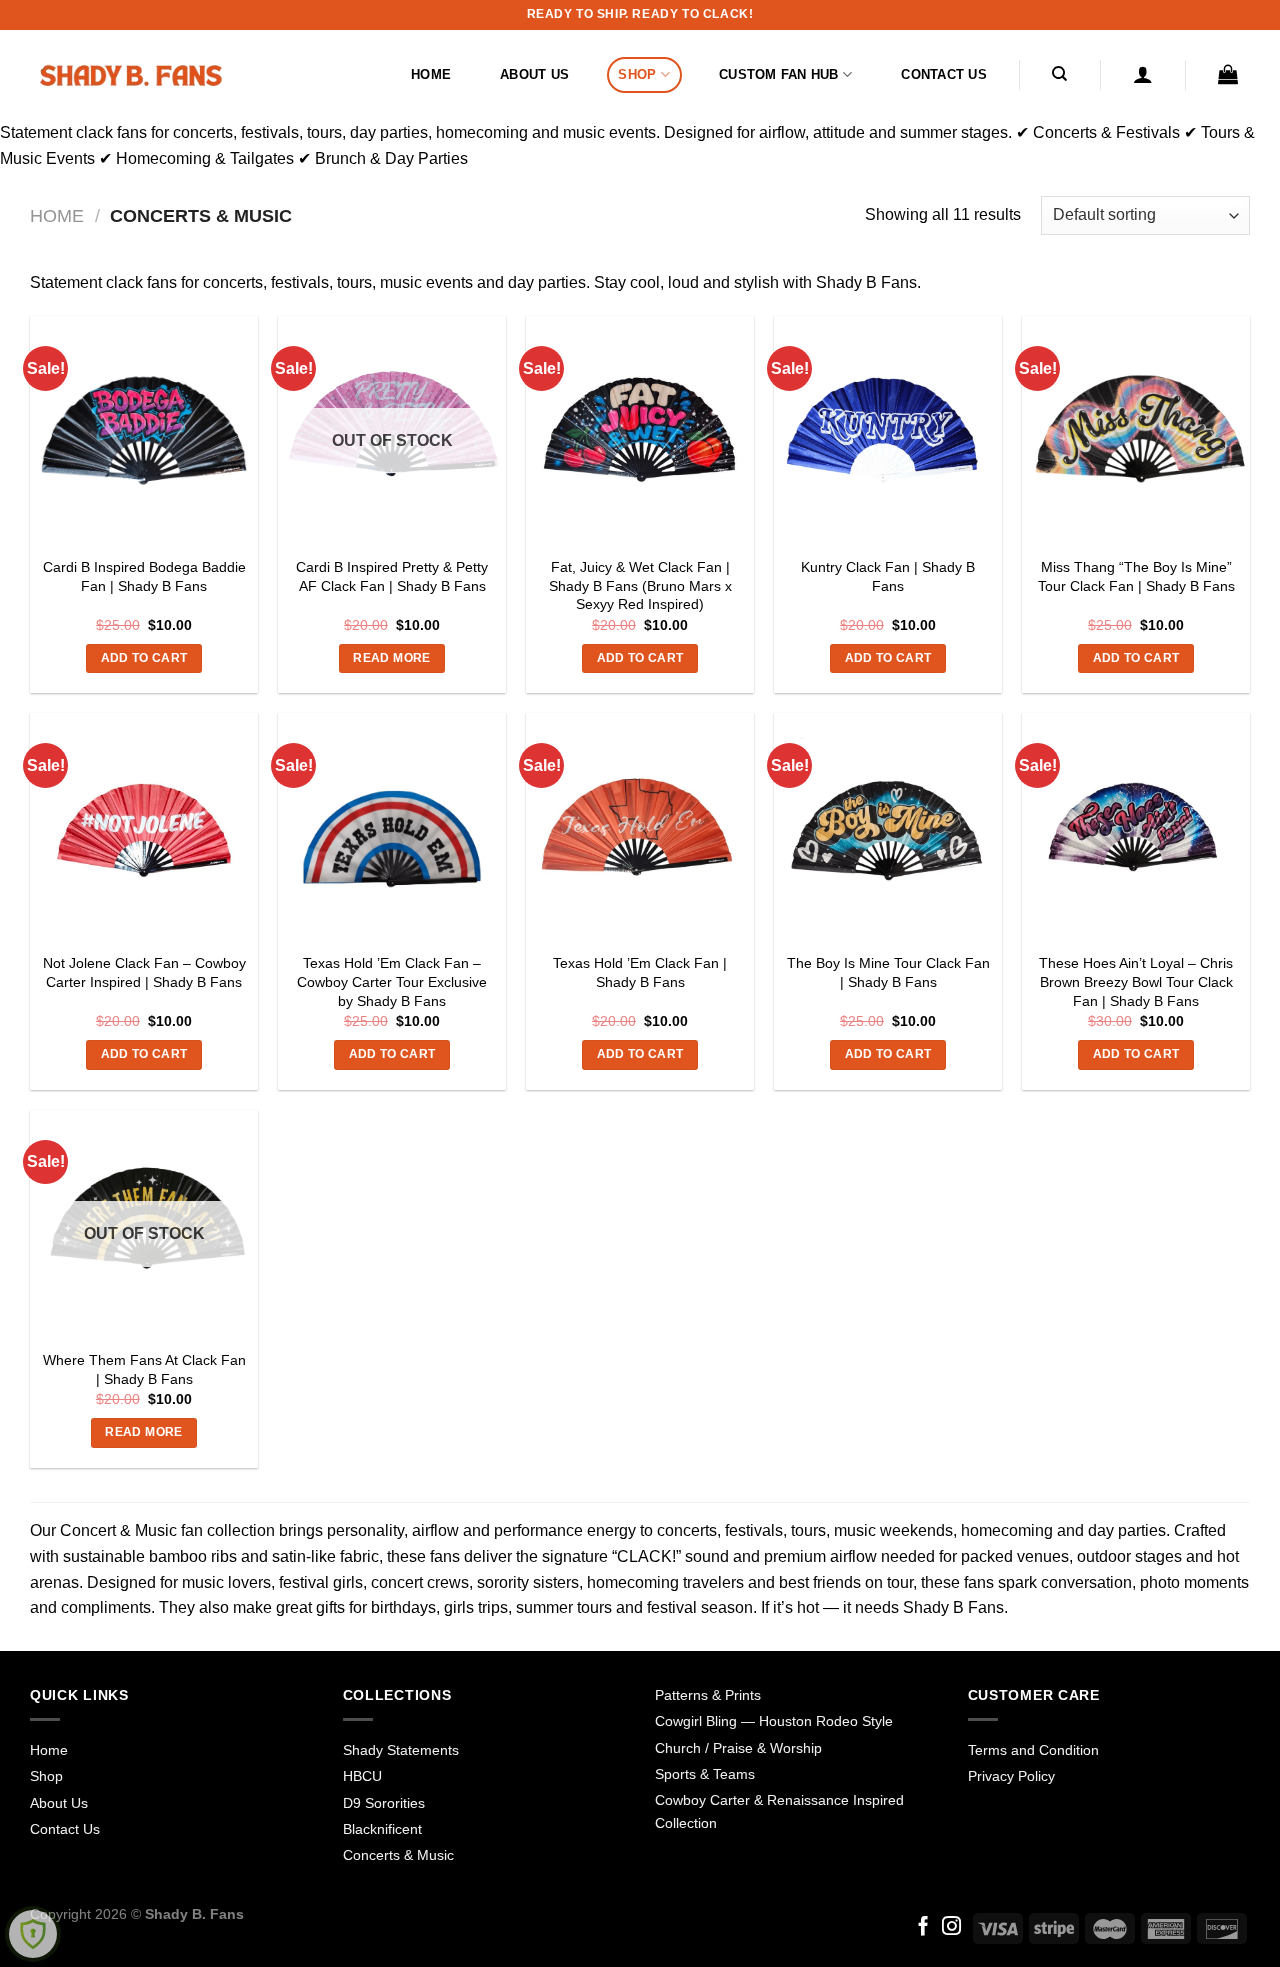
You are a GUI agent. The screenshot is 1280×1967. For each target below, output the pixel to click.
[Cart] (1228, 74)
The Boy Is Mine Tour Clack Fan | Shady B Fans (888, 972)
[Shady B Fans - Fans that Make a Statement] (130, 75)
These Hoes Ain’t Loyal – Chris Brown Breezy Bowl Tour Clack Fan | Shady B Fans (1136, 981)
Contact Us (944, 74)
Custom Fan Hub (779, 74)
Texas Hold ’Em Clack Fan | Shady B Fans (640, 972)
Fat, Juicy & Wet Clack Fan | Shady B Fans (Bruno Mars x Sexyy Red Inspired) (640, 585)
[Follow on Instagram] (951, 1927)
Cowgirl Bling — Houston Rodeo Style (774, 1721)
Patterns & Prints (708, 1695)
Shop (637, 74)
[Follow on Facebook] (923, 1927)
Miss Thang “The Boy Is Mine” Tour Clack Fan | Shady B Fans (1136, 576)
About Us (534, 74)
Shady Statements (401, 1750)
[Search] (1060, 74)
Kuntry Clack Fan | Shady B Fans (888, 576)
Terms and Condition (1033, 1750)
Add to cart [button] (144, 658)
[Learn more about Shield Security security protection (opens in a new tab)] (33, 1934)
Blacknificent (382, 1829)
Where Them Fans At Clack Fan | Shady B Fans (144, 1369)
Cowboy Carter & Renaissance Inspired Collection (779, 1811)
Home (431, 74)
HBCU (362, 1776)
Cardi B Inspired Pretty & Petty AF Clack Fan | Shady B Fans (392, 576)
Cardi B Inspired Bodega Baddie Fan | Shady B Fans (144, 576)
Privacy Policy (1011, 1776)
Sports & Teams (705, 1774)
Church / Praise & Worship (738, 1748)
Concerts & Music (398, 1855)
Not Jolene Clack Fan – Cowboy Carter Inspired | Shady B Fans (144, 972)
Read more (391, 658)
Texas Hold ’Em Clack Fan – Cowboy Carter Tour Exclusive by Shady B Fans (392, 981)
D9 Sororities (384, 1803)
